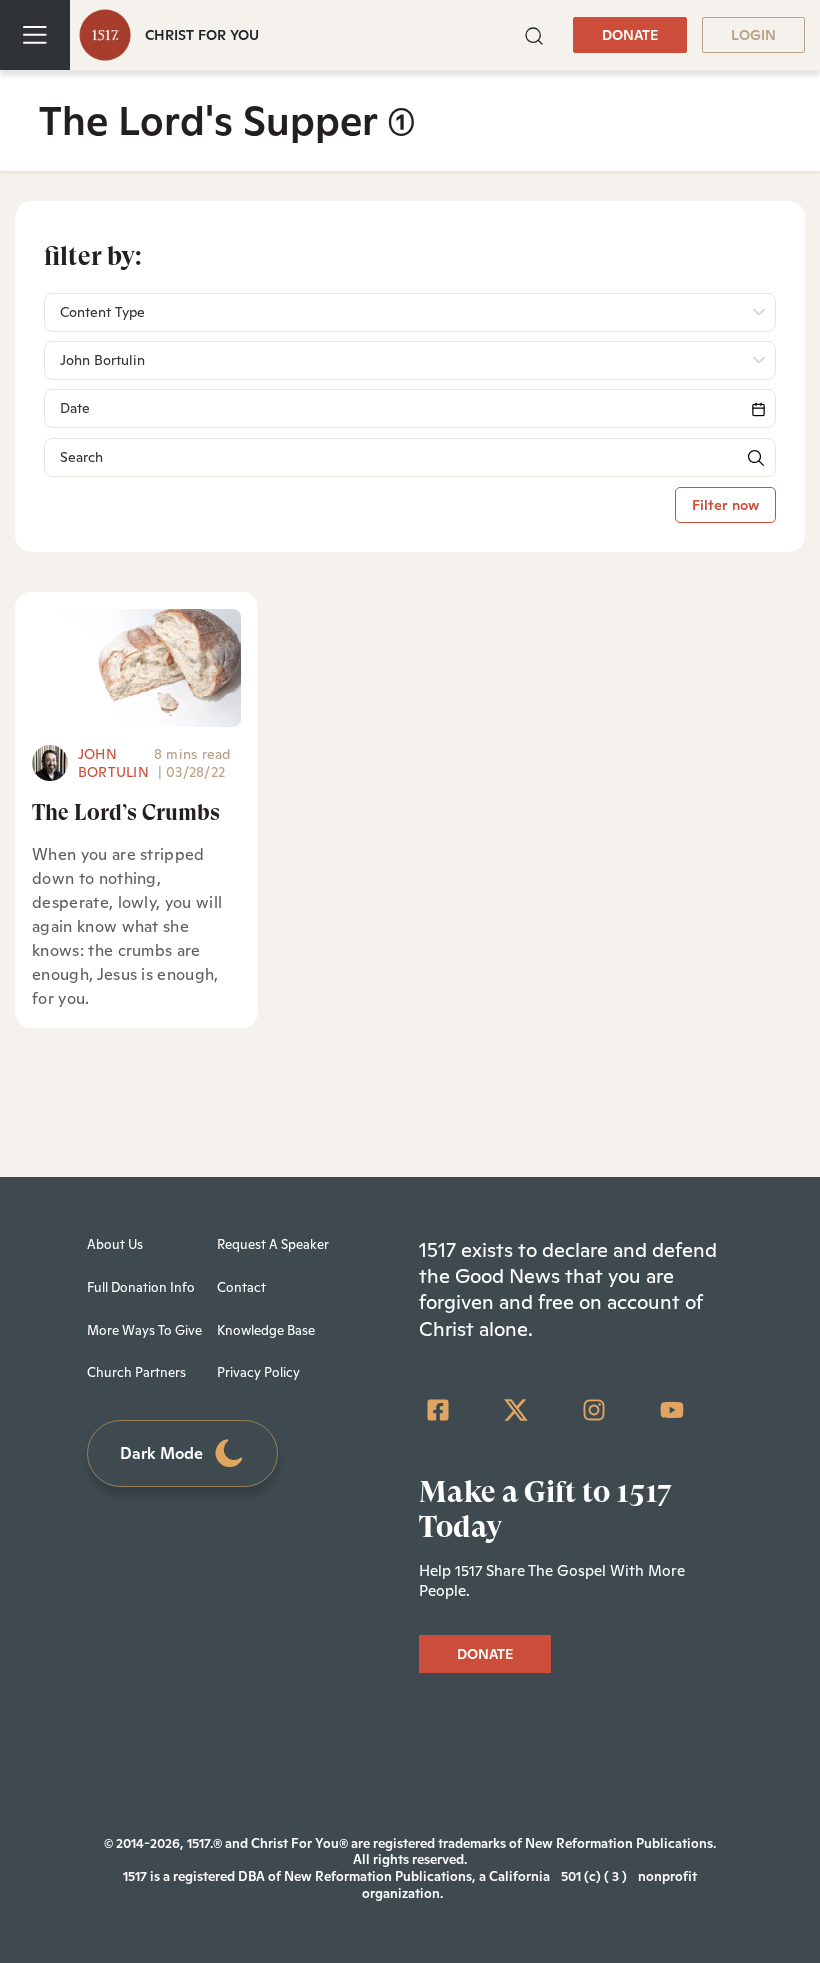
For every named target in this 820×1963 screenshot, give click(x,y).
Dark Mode (161, 1453)
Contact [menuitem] (241, 1287)
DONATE (630, 35)
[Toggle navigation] (35, 35)
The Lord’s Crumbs (126, 812)
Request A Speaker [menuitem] (273, 1244)
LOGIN (753, 35)
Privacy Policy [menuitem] (258, 1372)
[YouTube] (672, 1410)
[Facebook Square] (438, 1410)
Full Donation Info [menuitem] (141, 1287)
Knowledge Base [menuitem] (266, 1330)
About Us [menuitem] (115, 1244)
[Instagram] (594, 1410)
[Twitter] (516, 1410)
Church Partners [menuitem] (136, 1372)
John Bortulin (113, 763)
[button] (534, 34)
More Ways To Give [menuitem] (144, 1330)
